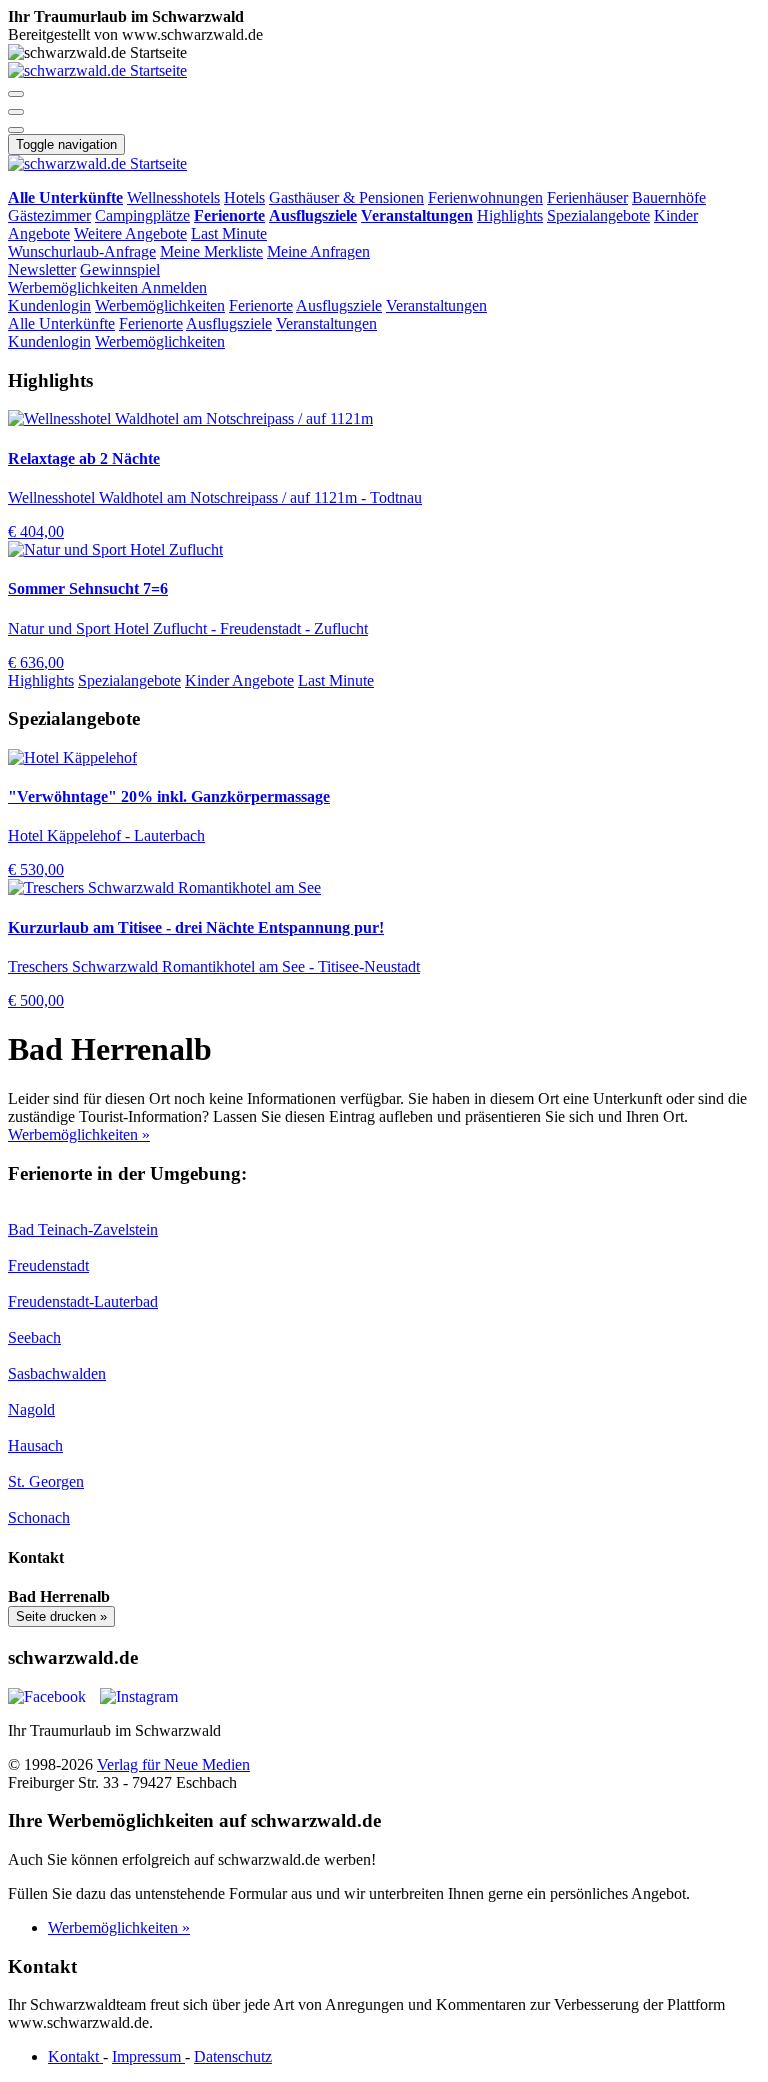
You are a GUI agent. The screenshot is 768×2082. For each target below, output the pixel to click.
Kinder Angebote (239, 680)
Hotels (244, 197)
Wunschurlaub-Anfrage (82, 251)
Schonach (39, 1517)
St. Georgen (46, 1481)
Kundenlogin (49, 305)
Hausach (35, 1445)
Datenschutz (233, 2056)
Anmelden (174, 287)
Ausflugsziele (339, 305)
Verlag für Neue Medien (173, 1764)
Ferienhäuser (587, 197)
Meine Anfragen (318, 251)
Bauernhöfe (669, 197)
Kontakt (75, 2056)
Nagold (31, 1409)
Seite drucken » (61, 1616)
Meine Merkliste (211, 251)
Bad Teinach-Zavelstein (83, 1229)
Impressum (148, 2056)
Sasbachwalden (57, 1373)
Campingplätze (142, 215)
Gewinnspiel (120, 269)
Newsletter (42, 269)
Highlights (510, 215)
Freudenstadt (48, 1265)
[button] (16, 94)
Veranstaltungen (436, 305)
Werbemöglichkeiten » (79, 1134)
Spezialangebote (598, 215)
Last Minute (229, 233)
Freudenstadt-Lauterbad (83, 1301)
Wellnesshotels (173, 197)
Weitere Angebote (130, 233)
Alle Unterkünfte (61, 323)
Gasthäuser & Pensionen (346, 197)
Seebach (34, 1337)
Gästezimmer (49, 215)
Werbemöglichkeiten (74, 287)
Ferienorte (261, 305)
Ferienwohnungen (485, 197)
